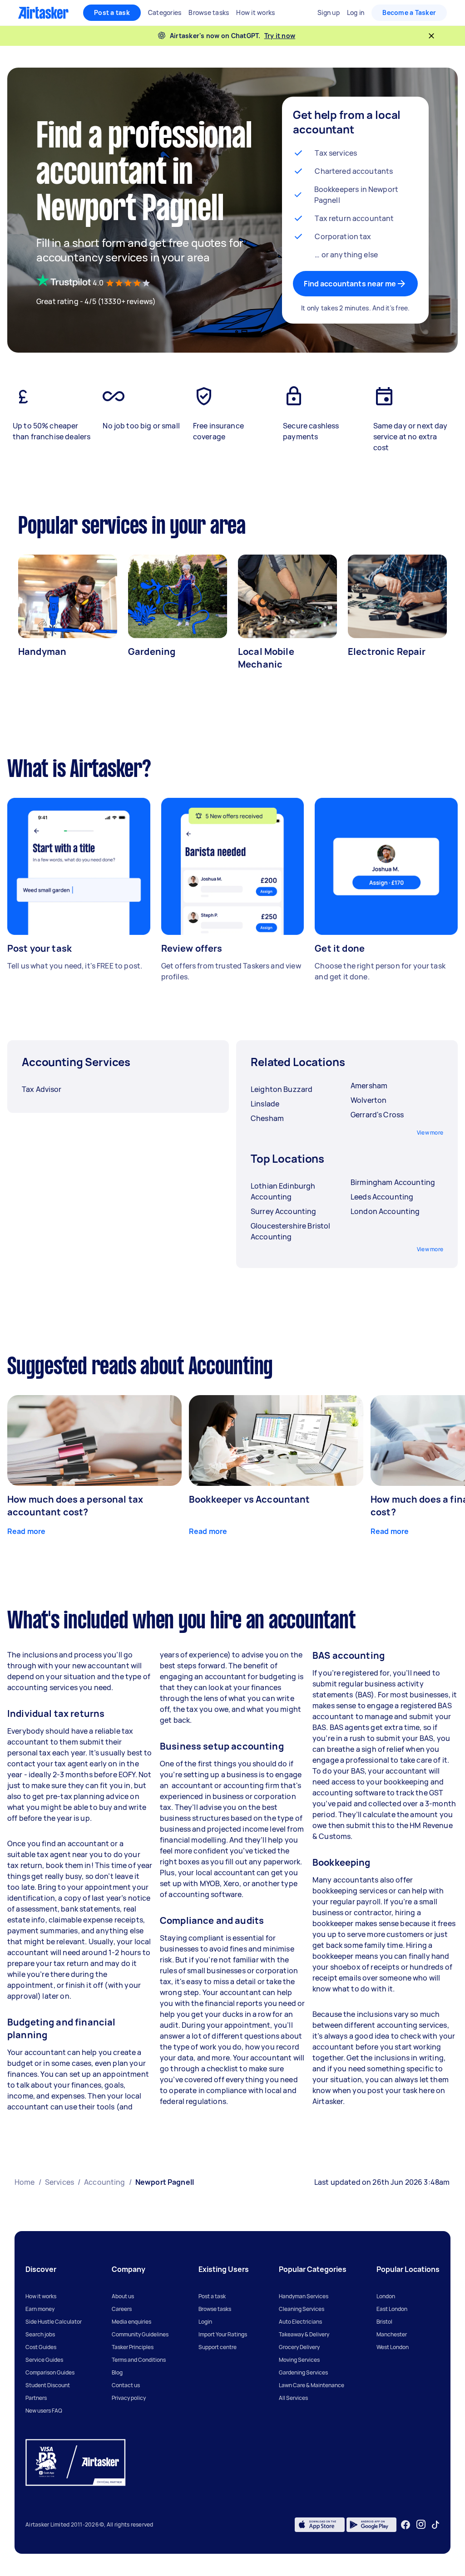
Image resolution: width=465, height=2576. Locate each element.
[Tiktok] (435, 2525)
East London (392, 2309)
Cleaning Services (302, 2309)
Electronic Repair (387, 651)
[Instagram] (421, 2524)
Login (205, 2322)
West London (393, 2347)
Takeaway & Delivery (304, 2334)
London (386, 2296)
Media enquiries (131, 2322)
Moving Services (299, 2360)
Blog (117, 2372)
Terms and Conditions (139, 2360)
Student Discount (48, 2385)
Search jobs (40, 2334)
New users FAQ (44, 2411)
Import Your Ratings (223, 2334)
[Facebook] (406, 2525)
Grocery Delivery (299, 2347)
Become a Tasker (409, 12)
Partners (36, 2398)
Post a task (112, 12)
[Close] (431, 36)
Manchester (392, 2334)
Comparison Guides (50, 2372)
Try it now (280, 36)
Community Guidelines (140, 2334)
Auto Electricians (300, 2322)
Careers (122, 2309)
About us (123, 2296)
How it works (41, 2296)
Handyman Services (304, 2296)
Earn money (40, 2309)
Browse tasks (215, 2309)
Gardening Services (303, 2372)
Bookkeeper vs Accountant (250, 1499)
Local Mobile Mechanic (266, 658)
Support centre (218, 2347)
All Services (293, 2398)
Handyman (42, 651)
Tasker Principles (133, 2347)
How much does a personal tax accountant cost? (75, 1506)
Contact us (126, 2385)
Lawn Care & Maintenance (312, 2385)
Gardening (152, 651)
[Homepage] (43, 13)
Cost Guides (41, 2347)
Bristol (384, 2322)
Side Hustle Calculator (54, 2322)
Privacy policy (129, 2398)
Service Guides (44, 2360)
